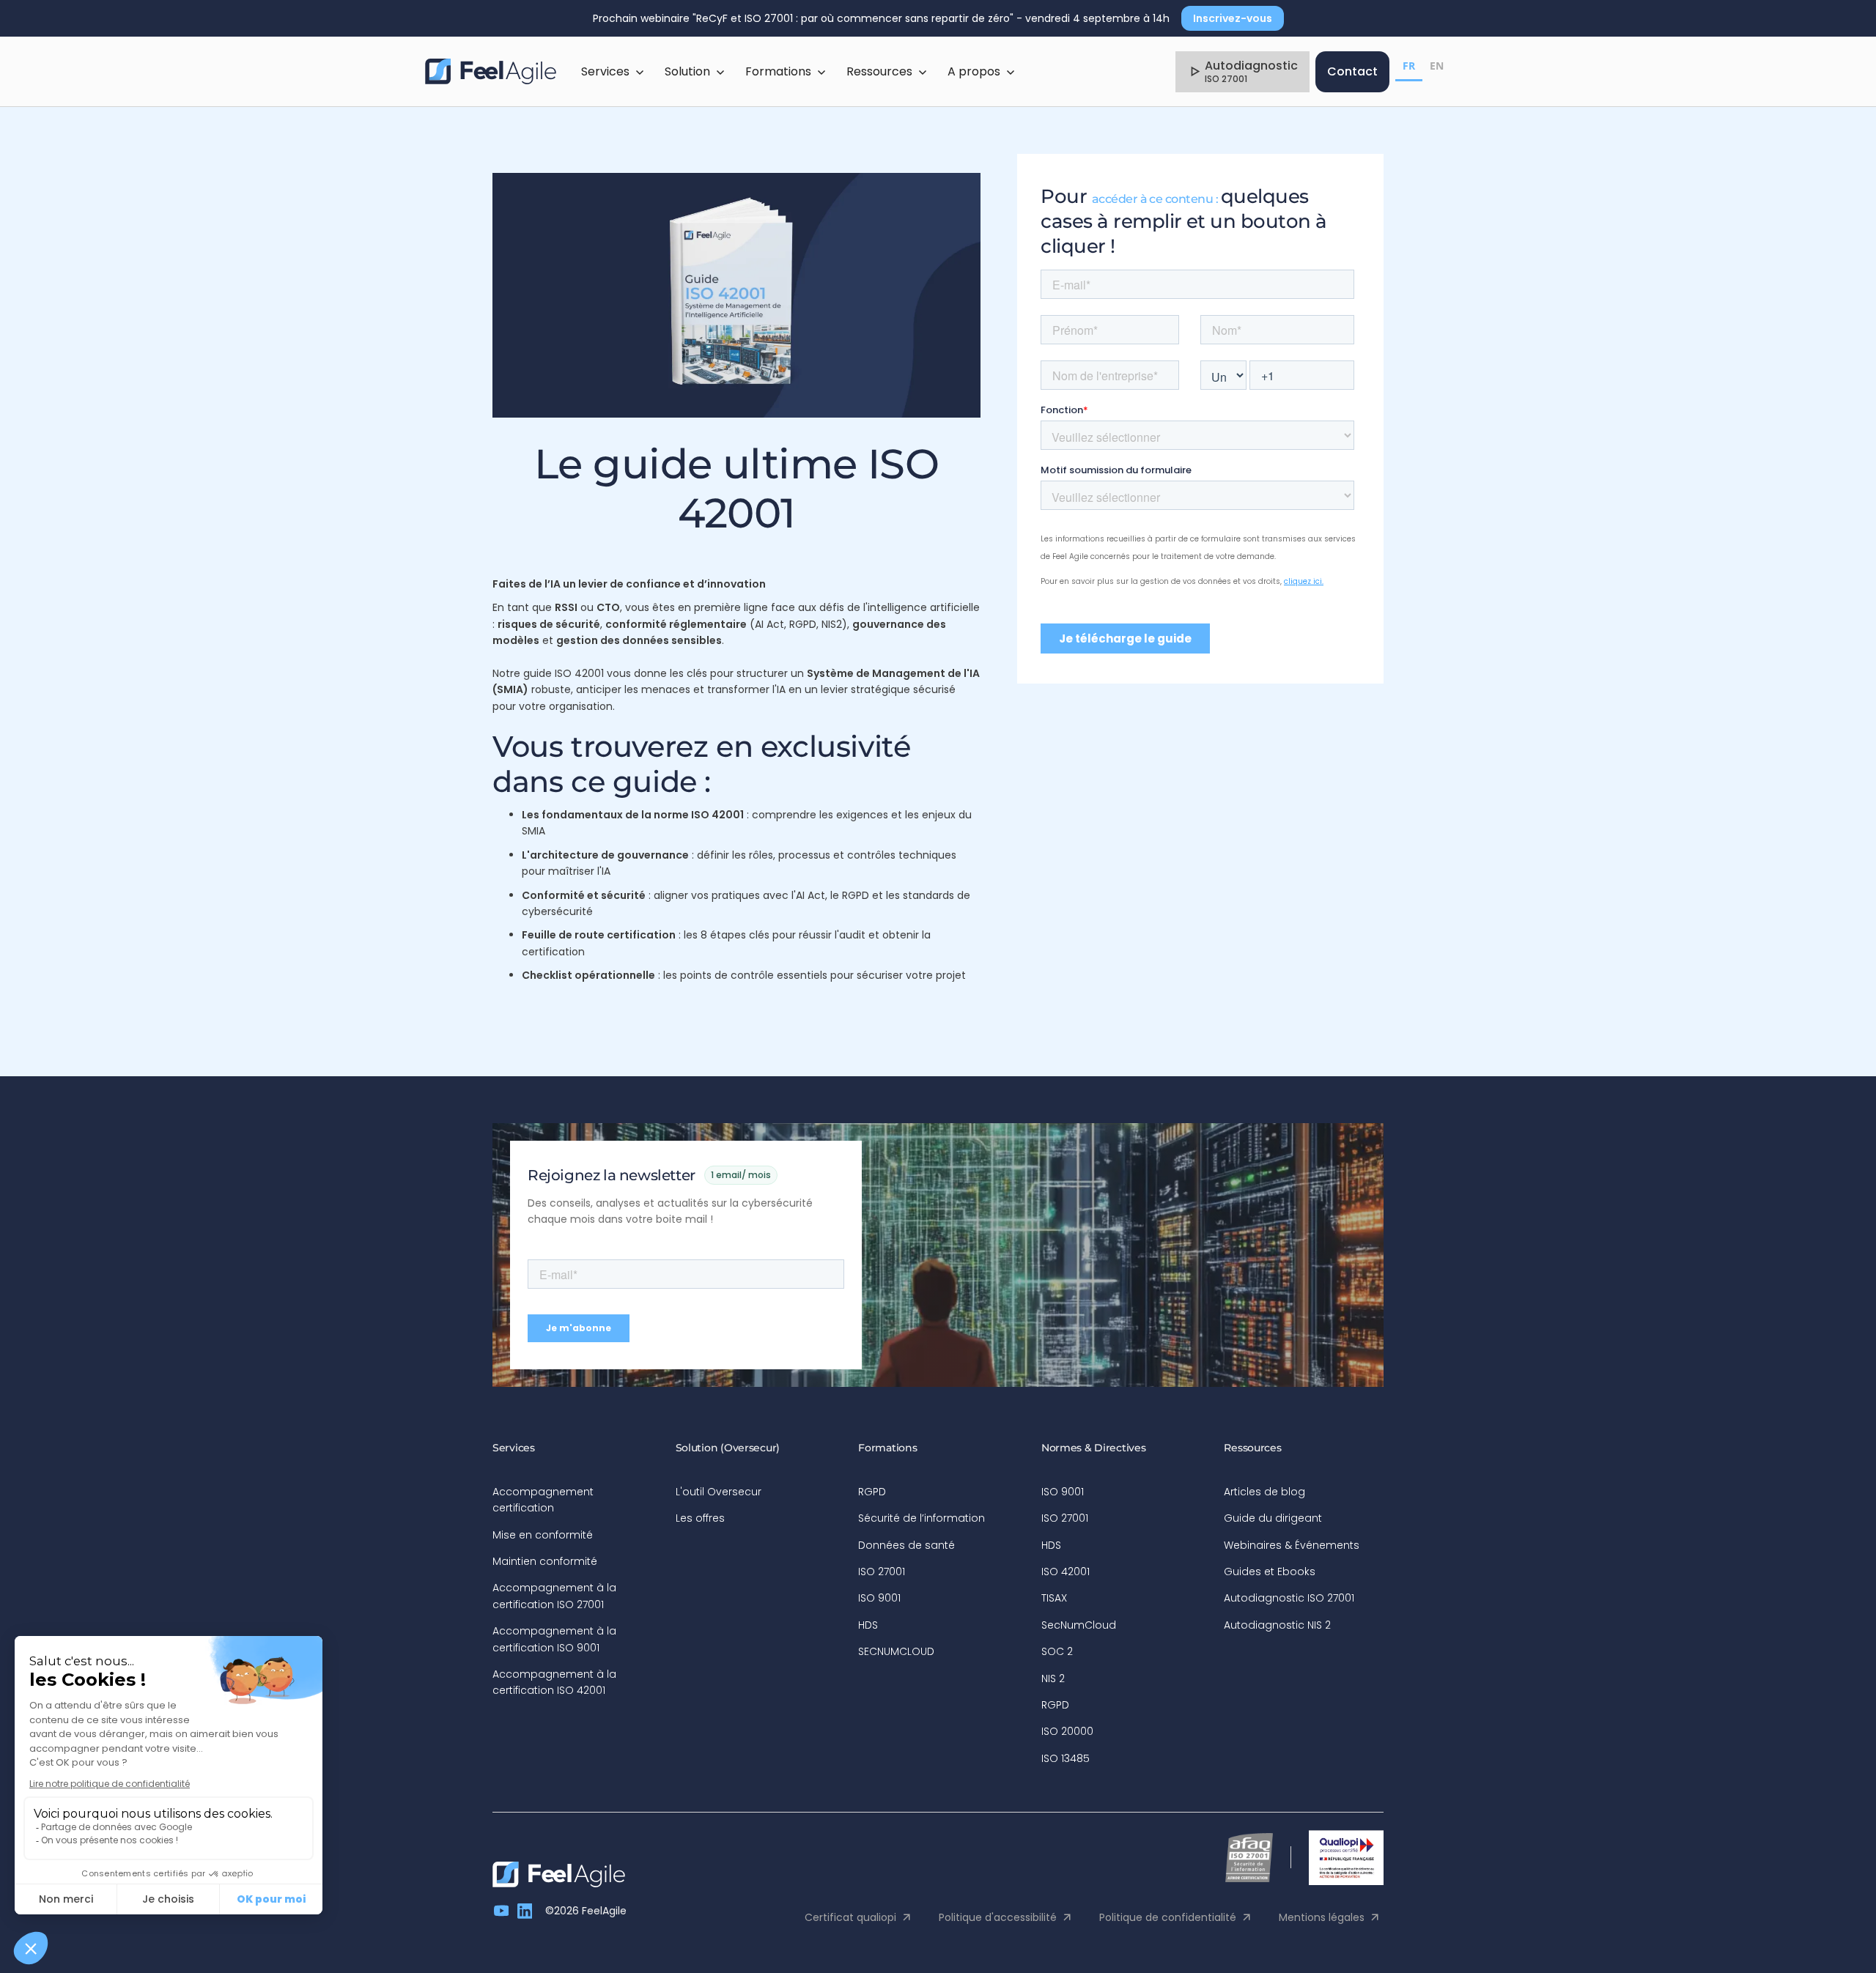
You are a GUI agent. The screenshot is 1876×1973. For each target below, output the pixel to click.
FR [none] (1409, 66)
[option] (1437, 68)
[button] (613, 72)
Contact (1352, 71)
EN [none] (1437, 66)
